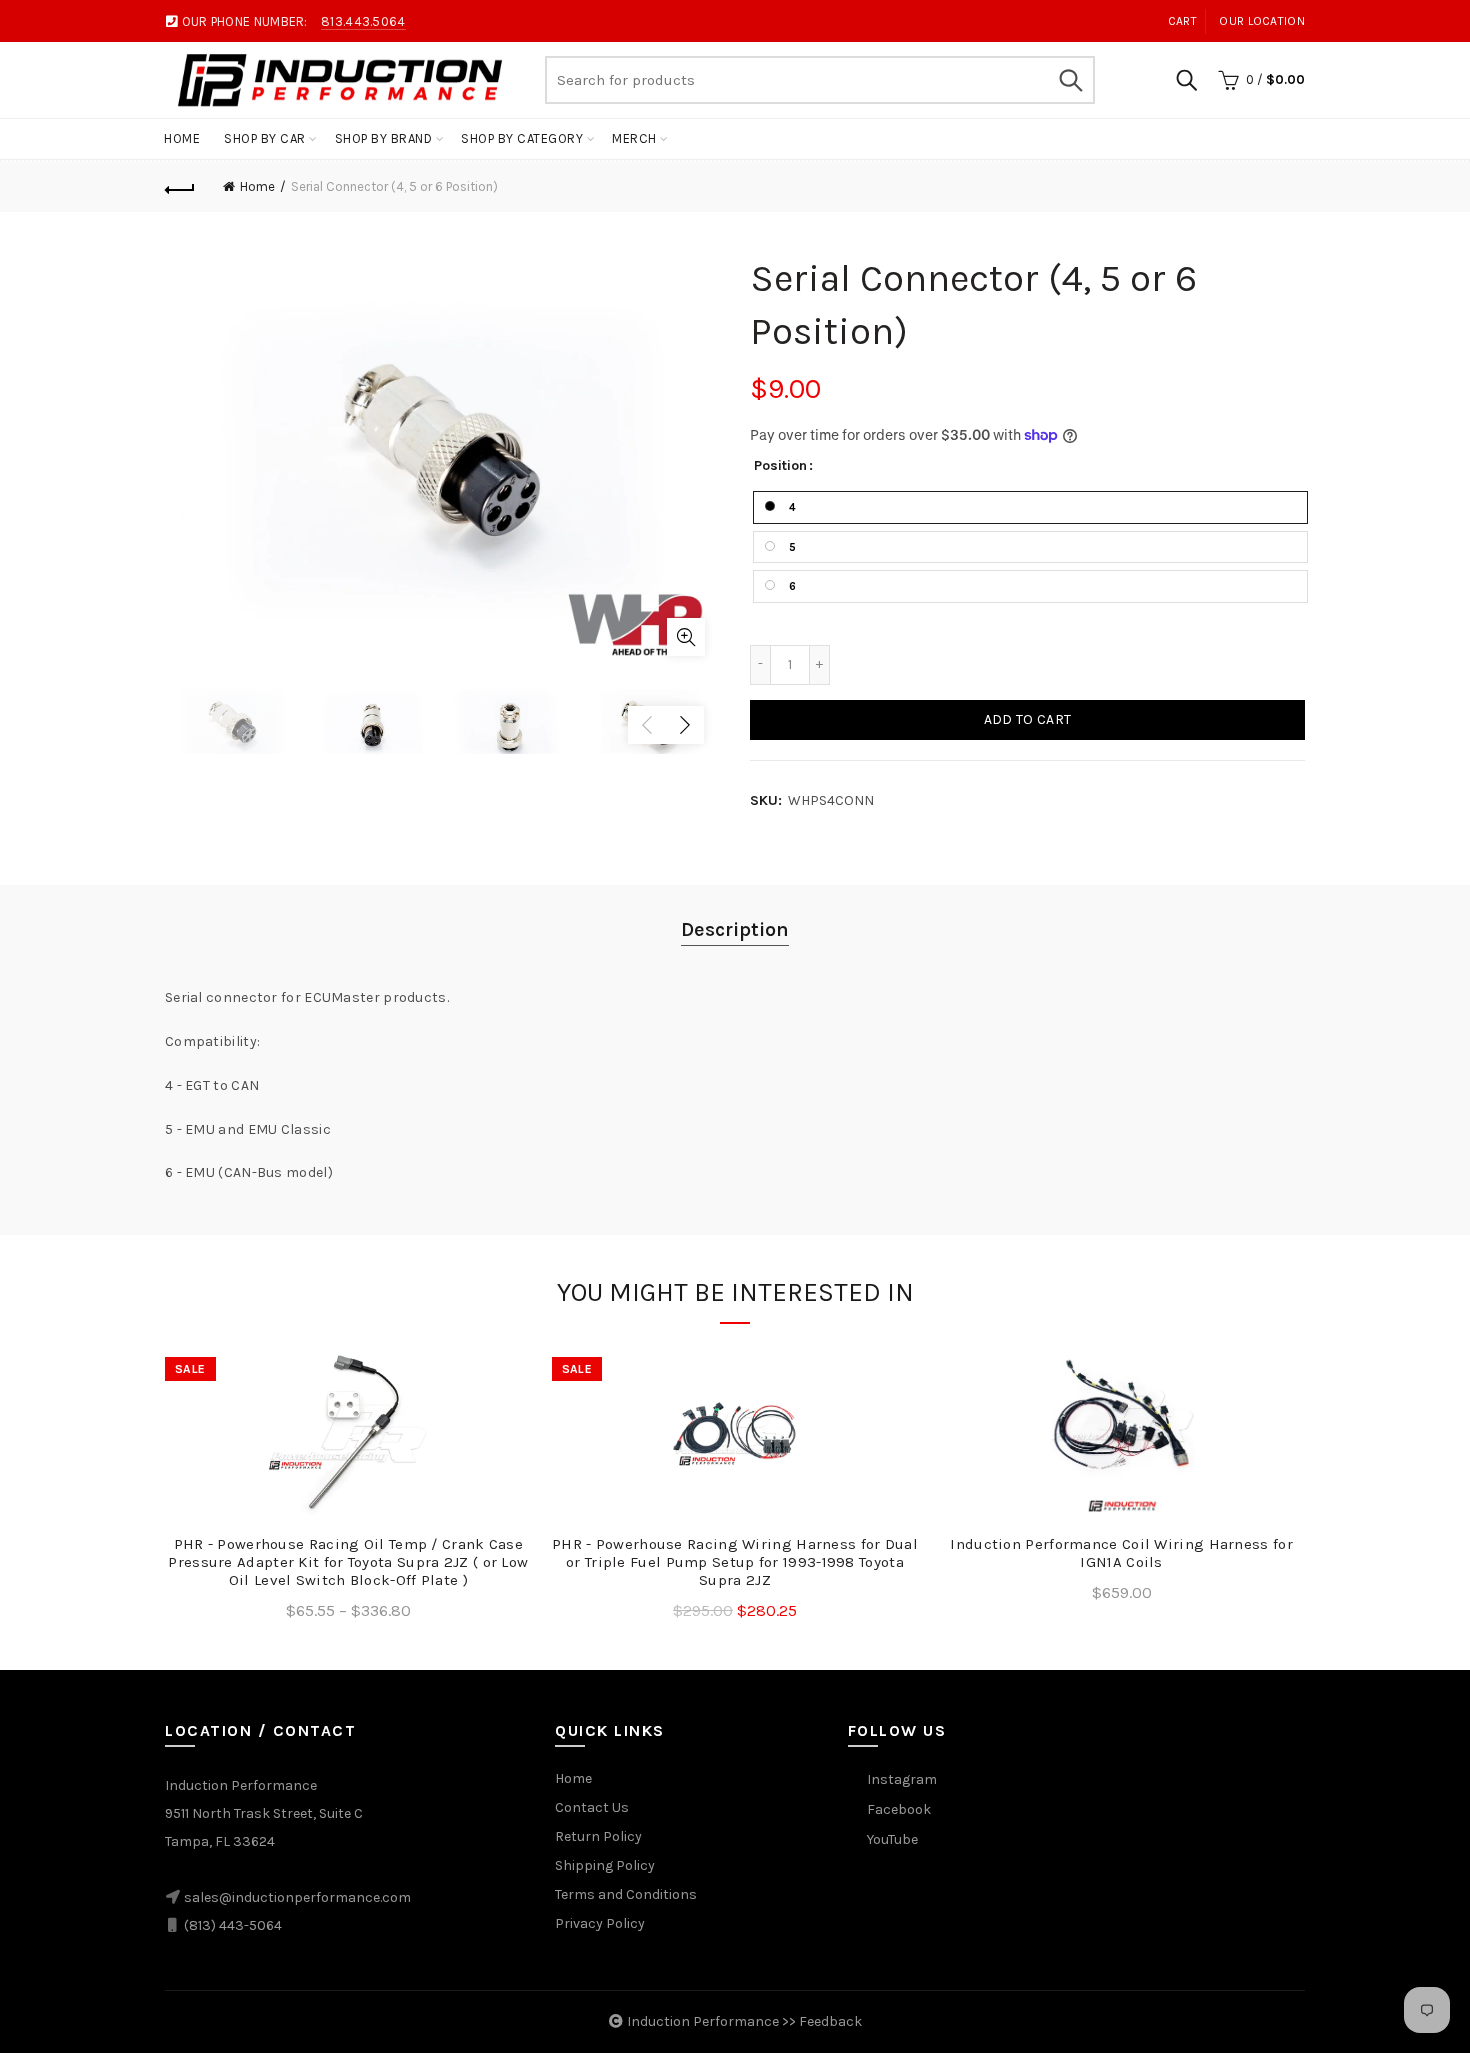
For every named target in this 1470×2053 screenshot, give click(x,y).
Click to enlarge (686, 637)
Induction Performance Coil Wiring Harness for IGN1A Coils (1121, 1553)
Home (182, 138)
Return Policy (598, 1836)
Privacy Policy (600, 1923)
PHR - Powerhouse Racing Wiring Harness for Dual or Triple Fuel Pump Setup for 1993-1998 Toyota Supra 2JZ (735, 1562)
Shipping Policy (605, 1865)
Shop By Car (265, 138)
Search (1070, 80)
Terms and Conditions (626, 1894)
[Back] (180, 187)
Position (780, 466)
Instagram (902, 1779)
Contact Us (592, 1807)
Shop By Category (522, 138)
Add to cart (1027, 719)
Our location (1262, 21)
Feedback (830, 2021)
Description (735, 929)
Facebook (899, 1809)
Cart (1182, 21)
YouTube (892, 1839)
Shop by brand (384, 138)
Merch (634, 138)
